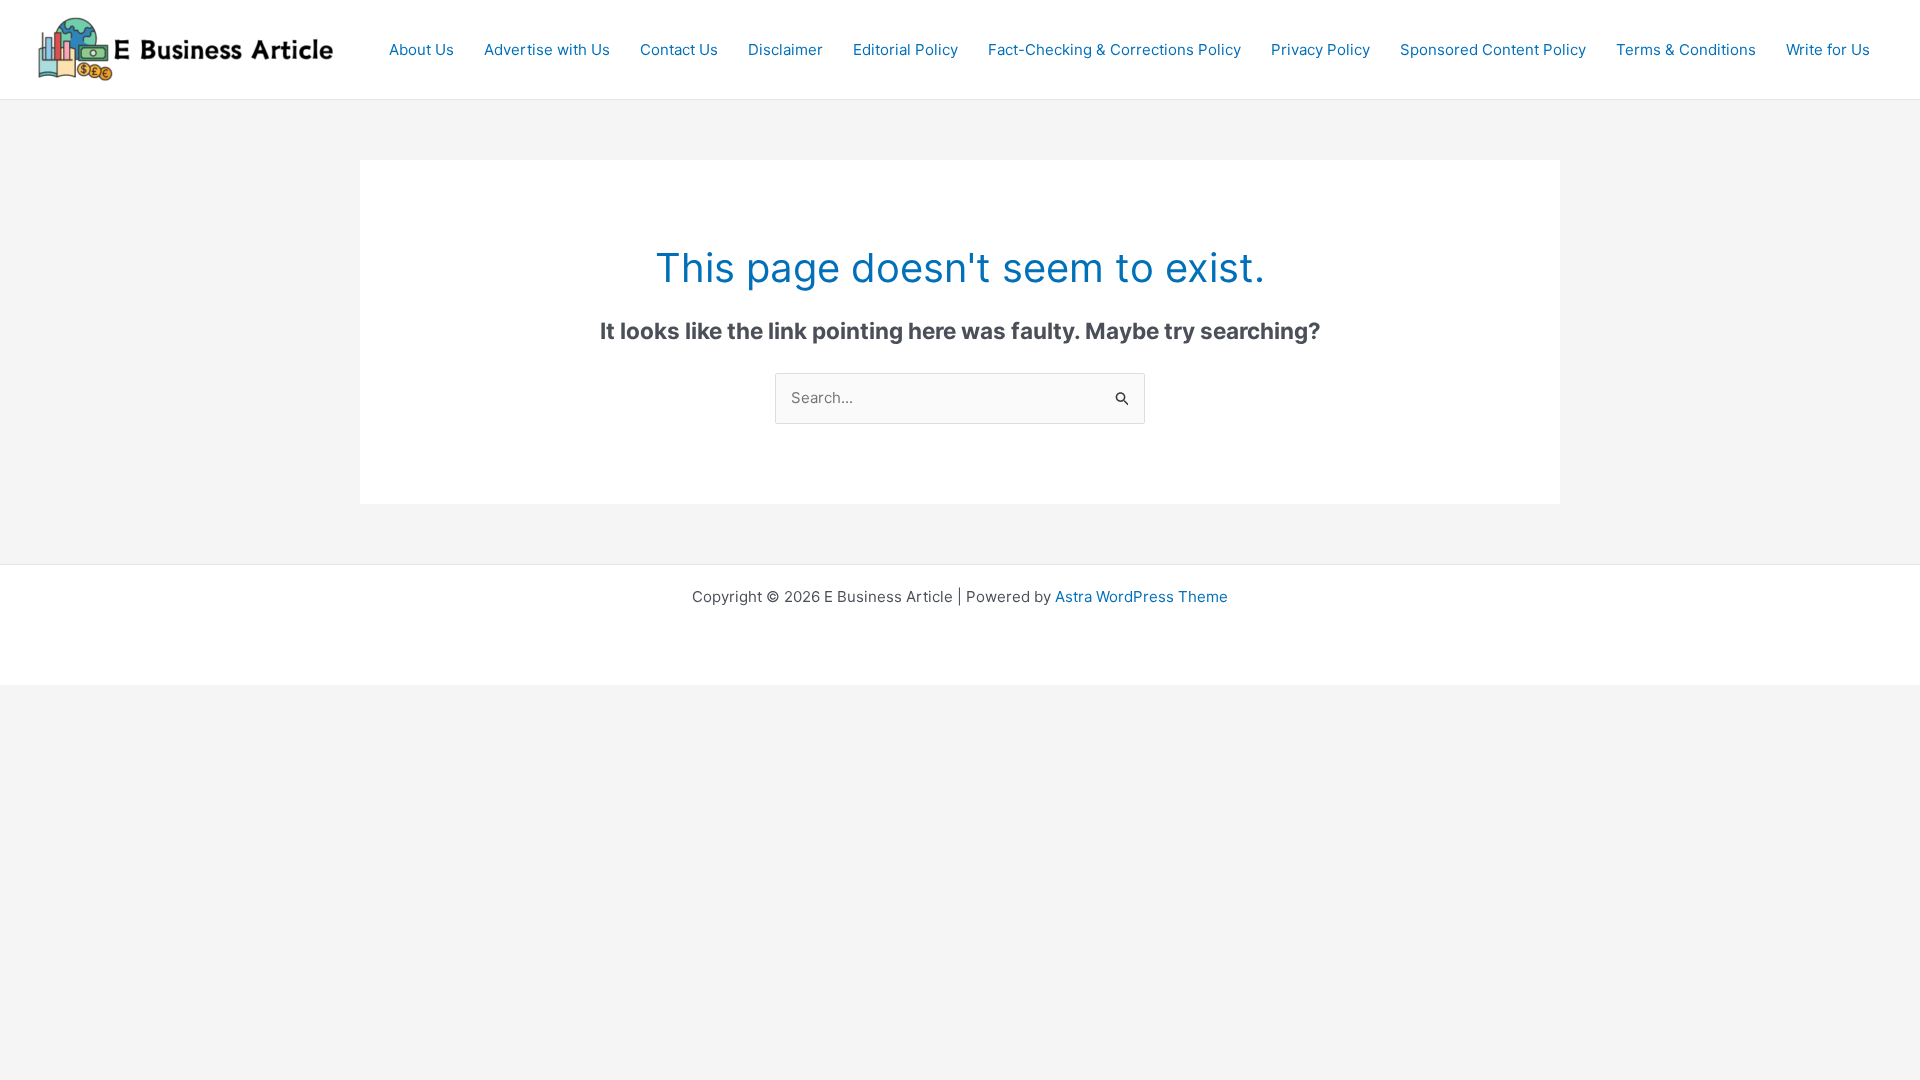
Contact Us (679, 49)
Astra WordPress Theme (1141, 596)
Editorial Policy (905, 49)
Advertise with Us (547, 49)
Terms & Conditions (1686, 49)
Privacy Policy (1320, 49)
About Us (421, 49)
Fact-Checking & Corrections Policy (1114, 49)
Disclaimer (785, 49)
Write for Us (1828, 49)
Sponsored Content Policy (1493, 49)
